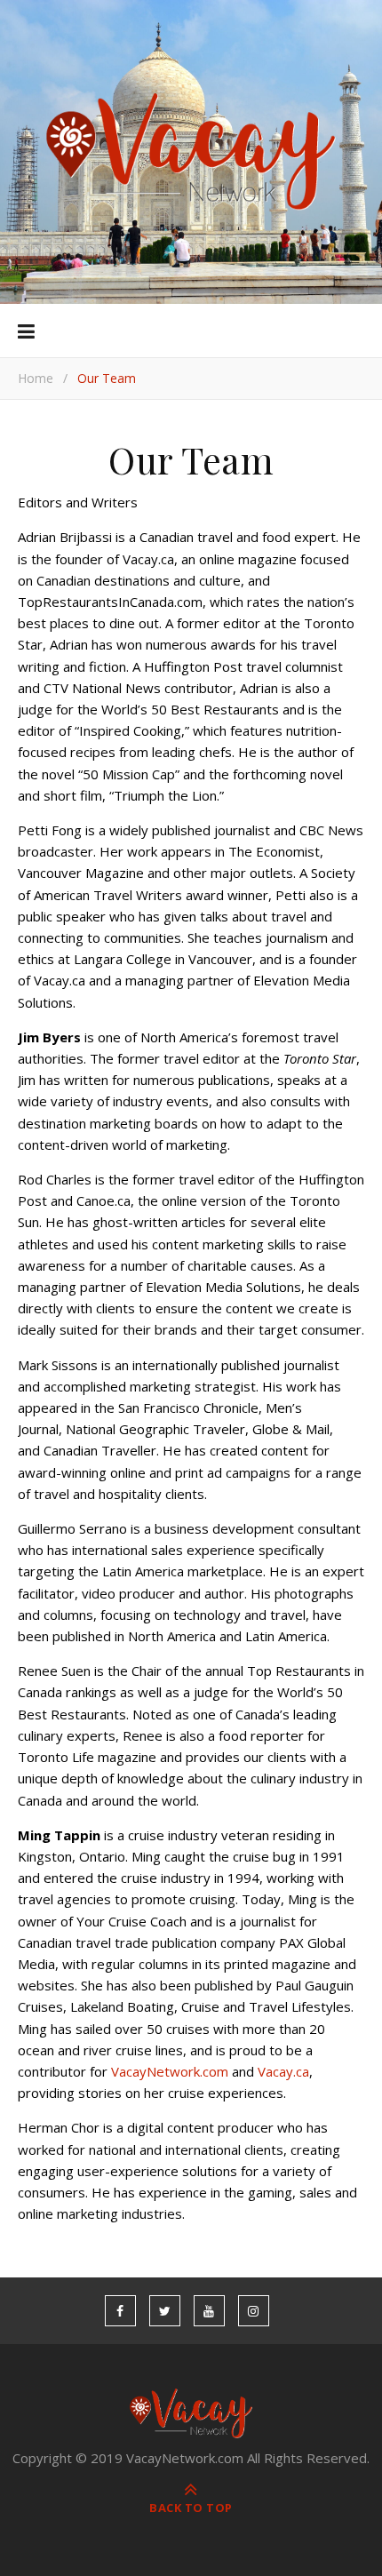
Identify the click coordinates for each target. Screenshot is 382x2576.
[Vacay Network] (191, 152)
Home (36, 378)
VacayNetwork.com (170, 2071)
